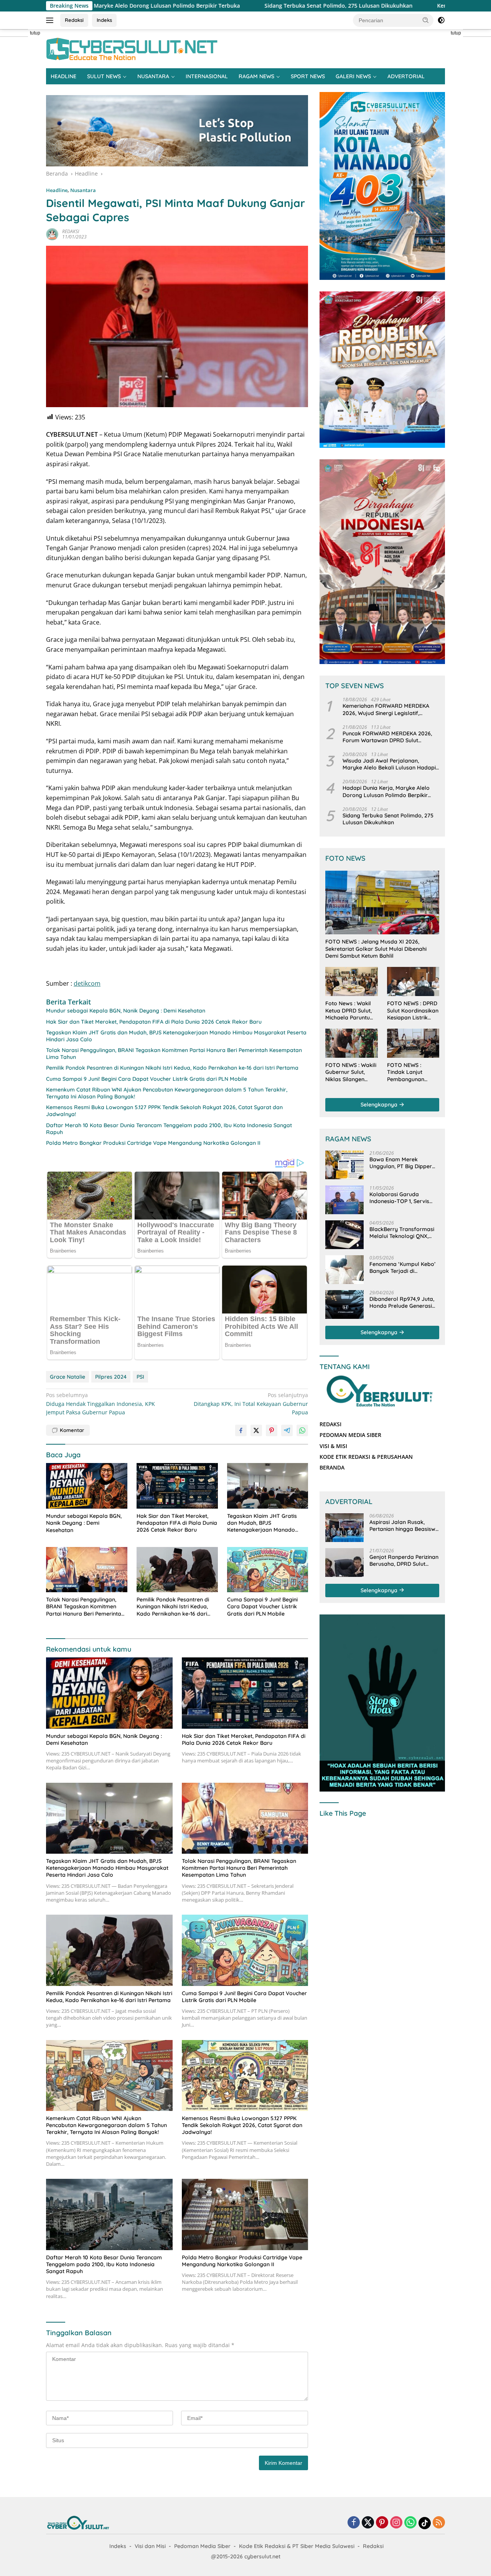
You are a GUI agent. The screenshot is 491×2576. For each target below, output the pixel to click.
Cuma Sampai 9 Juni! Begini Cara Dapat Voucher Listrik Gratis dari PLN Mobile (147, 1079)
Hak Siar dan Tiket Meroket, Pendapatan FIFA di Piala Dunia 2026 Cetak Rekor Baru (154, 1022)
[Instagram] (396, 2523)
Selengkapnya (380, 1105)
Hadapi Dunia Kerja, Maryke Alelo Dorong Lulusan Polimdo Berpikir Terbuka (386, 792)
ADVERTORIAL (406, 76)
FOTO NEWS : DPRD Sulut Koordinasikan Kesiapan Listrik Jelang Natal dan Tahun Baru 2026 (413, 1010)
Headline (57, 190)
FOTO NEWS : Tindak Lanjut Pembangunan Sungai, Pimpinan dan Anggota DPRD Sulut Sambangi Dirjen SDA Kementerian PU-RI (412, 1072)
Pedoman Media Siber (202, 2546)
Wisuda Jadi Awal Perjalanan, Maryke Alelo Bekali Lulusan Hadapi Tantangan (389, 764)
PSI (140, 1377)
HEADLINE (63, 76)
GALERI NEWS (353, 76)
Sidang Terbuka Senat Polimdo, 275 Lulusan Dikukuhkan (212, 6)
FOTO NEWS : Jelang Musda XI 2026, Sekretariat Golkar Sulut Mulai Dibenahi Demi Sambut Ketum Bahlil (376, 949)
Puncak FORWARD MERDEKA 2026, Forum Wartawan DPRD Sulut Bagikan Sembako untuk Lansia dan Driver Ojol (389, 737)
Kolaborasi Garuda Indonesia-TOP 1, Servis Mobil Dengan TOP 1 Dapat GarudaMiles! (404, 1198)
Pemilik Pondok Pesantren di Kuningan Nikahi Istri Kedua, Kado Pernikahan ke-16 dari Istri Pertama (172, 1068)
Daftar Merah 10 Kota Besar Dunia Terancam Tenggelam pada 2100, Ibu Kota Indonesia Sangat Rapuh (169, 1129)
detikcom (87, 983)
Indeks (104, 20)
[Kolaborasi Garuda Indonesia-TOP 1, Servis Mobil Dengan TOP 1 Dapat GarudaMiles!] (344, 1200)
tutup (35, 33)
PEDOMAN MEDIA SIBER (350, 1435)
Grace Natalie (68, 1377)
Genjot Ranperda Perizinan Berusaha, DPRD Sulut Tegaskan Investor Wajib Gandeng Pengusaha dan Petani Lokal (404, 1560)
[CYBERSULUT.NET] (132, 48)
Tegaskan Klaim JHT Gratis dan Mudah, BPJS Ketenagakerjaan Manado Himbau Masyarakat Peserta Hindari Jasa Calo (176, 1036)
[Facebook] (354, 2523)
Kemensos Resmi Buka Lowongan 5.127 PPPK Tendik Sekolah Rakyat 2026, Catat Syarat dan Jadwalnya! (164, 1111)
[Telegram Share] (287, 1430)
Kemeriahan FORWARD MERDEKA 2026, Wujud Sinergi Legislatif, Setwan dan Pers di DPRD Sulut (386, 709)
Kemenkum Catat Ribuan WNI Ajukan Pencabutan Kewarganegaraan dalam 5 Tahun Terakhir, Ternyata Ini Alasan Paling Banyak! (167, 1093)
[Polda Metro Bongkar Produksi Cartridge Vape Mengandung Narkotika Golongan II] (245, 2214)
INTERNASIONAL (207, 76)
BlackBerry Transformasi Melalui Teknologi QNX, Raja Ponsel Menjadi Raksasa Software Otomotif (402, 1233)
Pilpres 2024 (111, 1377)
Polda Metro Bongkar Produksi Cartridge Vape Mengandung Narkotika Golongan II (153, 1143)
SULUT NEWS (104, 76)
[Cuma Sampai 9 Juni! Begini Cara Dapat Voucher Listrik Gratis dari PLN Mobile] (268, 1570)
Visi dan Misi (150, 2546)
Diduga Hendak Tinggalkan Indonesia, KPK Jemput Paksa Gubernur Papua (101, 1404)
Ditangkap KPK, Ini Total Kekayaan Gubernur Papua (251, 1404)
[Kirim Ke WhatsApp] (302, 1430)
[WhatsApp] (410, 2523)
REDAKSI (71, 231)
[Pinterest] (382, 2523)
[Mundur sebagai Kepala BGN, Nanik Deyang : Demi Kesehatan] (87, 1486)
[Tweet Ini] (256, 1430)
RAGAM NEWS (256, 76)
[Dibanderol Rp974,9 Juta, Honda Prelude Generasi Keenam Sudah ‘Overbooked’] (344, 1304)
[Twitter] (368, 2523)
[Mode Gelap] (441, 20)
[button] (426, 20)
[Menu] (51, 20)
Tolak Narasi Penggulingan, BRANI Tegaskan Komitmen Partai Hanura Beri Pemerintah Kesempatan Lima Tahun (174, 1054)
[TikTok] (425, 2523)
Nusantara (83, 190)
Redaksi (74, 20)
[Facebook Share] (241, 1430)
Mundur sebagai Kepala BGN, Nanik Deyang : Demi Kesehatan (126, 1011)
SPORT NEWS (308, 76)
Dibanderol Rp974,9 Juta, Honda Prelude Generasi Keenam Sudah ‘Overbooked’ (402, 1302)
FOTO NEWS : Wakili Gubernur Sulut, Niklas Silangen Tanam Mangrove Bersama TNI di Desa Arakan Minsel (351, 1072)
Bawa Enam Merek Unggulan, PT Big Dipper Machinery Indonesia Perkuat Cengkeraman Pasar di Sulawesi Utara (401, 1163)
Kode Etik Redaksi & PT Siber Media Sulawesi (297, 2546)
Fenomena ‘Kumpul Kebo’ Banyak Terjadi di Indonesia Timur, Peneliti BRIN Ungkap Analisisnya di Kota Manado (402, 1267)
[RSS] (439, 2523)
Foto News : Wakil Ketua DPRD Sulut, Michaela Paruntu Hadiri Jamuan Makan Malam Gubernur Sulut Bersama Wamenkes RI (348, 1010)
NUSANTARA (153, 76)
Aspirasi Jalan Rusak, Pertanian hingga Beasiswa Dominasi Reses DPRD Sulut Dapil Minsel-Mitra (404, 1526)
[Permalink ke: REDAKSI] (52, 234)
